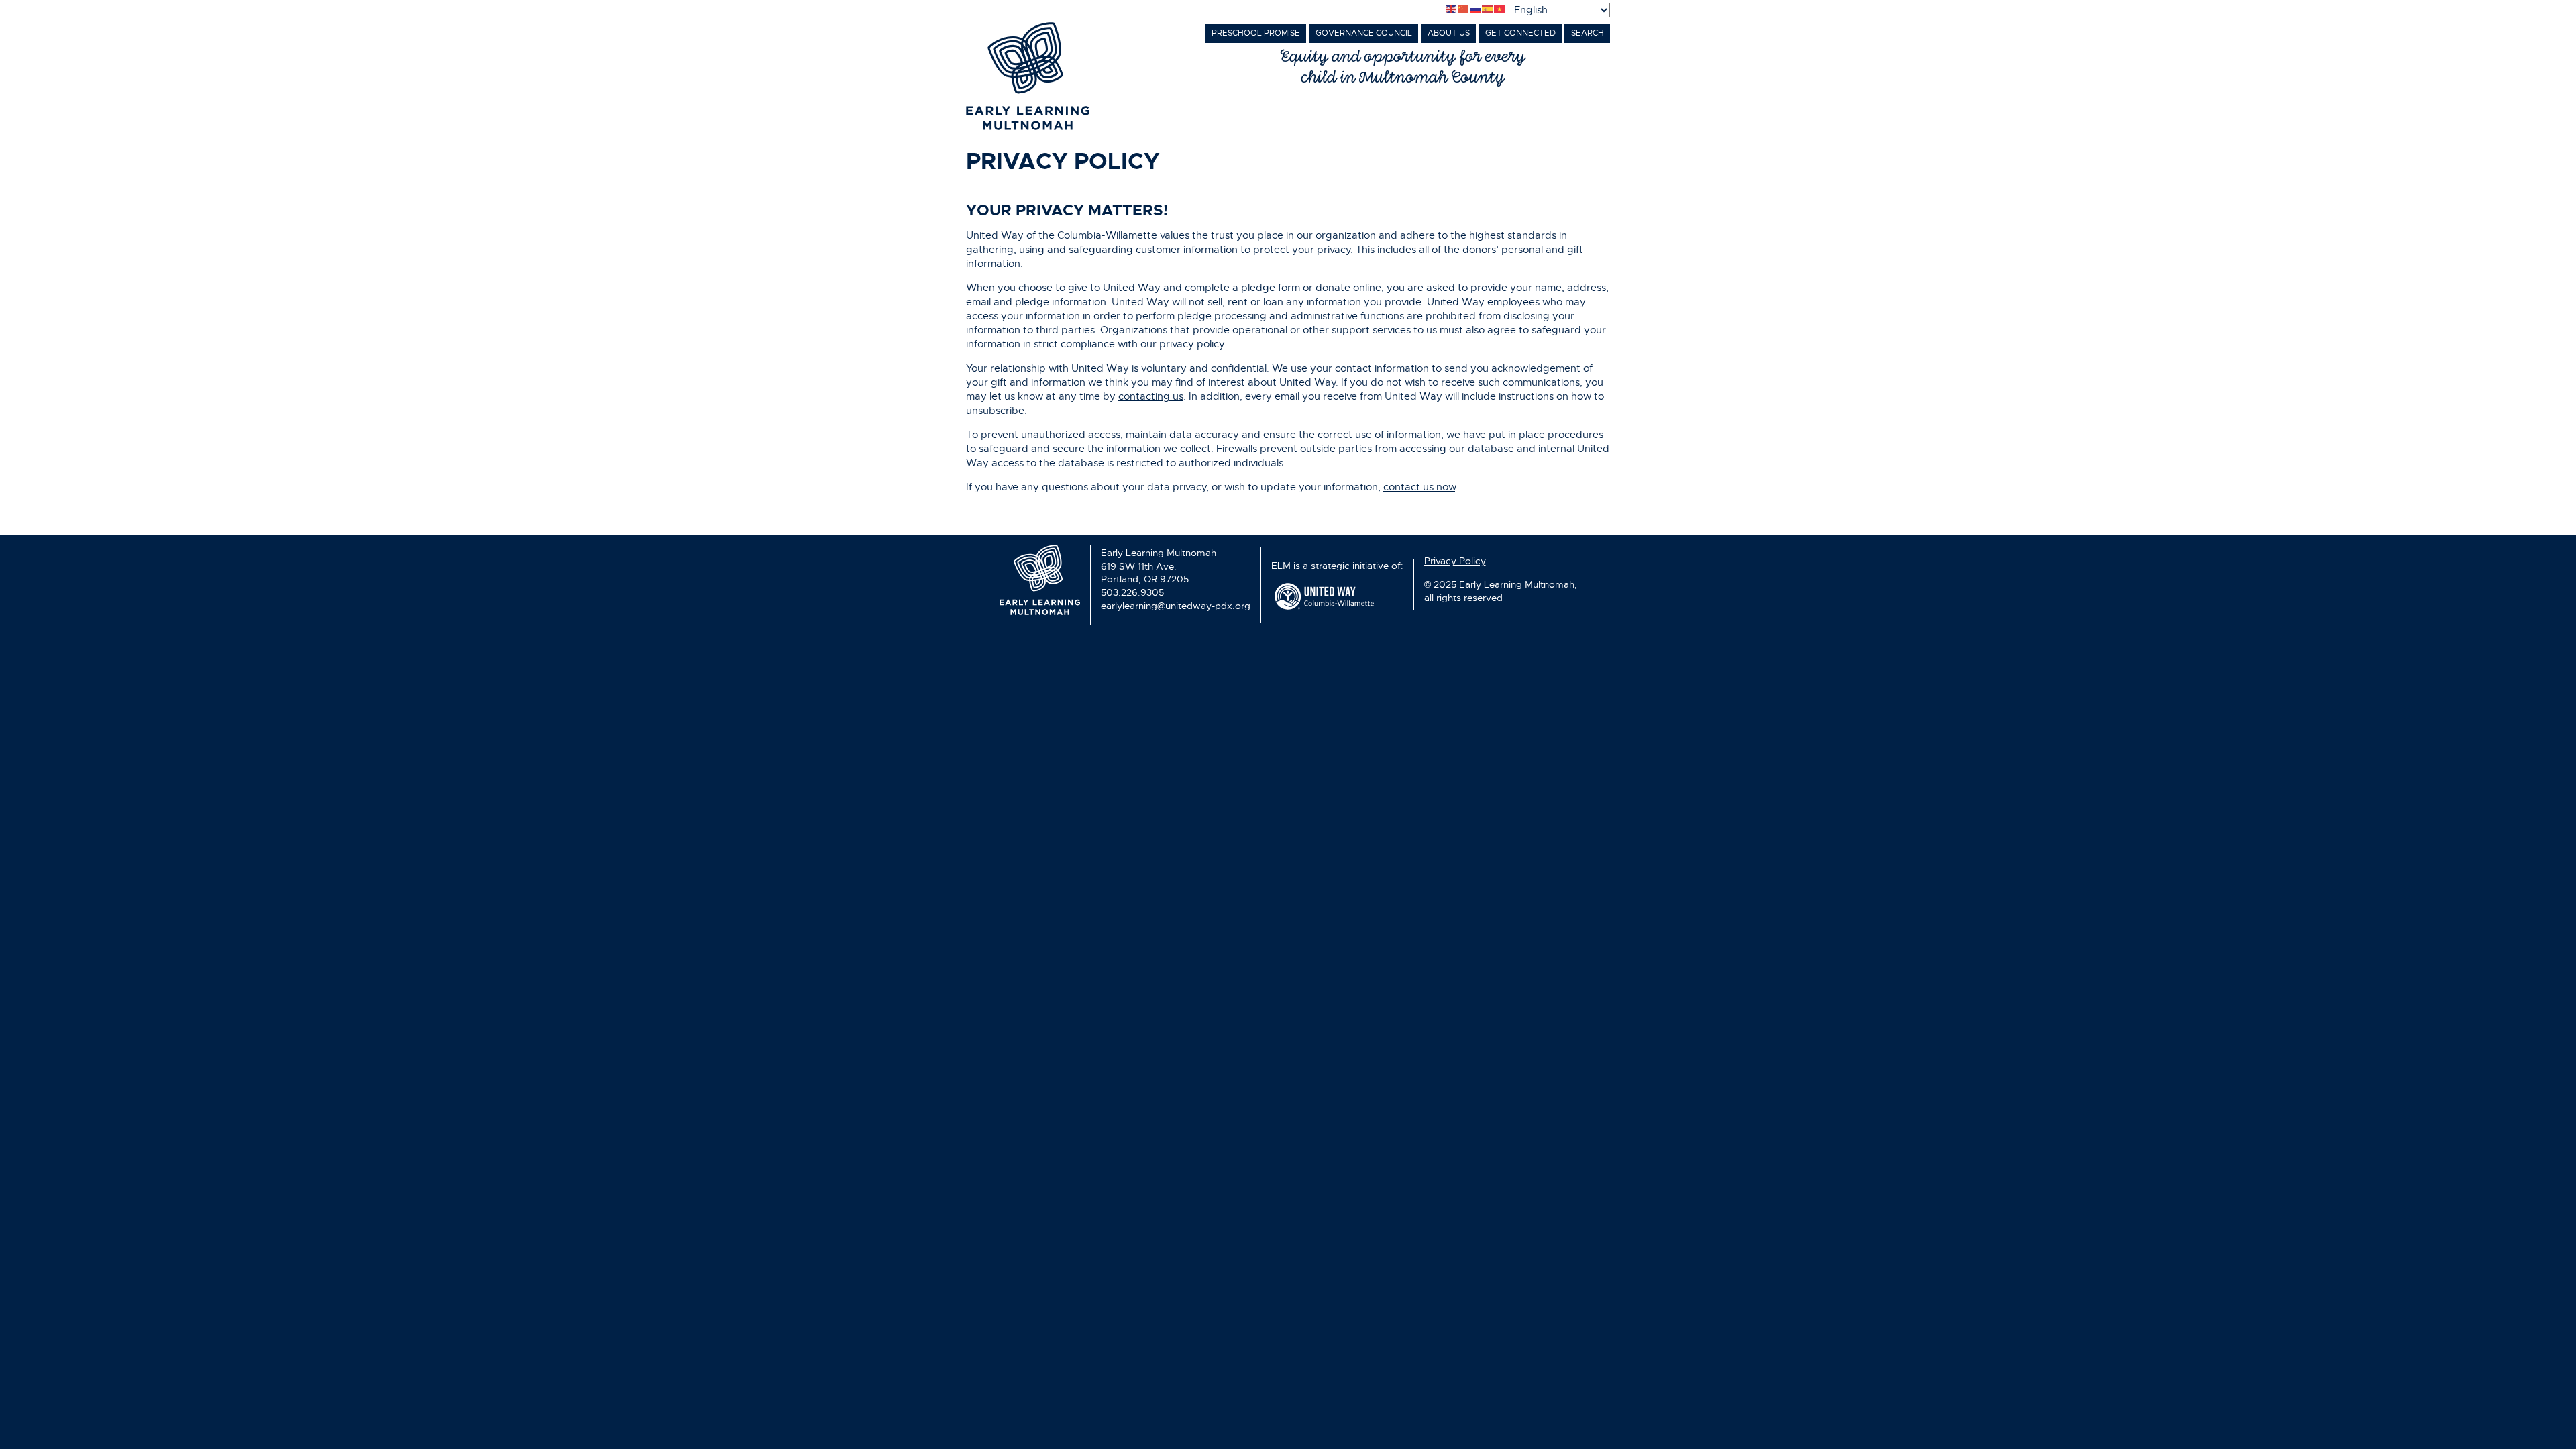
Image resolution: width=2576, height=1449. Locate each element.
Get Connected (1520, 33)
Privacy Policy (1455, 561)
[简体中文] (1464, 10)
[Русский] (1476, 10)
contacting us (1151, 396)
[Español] (1488, 10)
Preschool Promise (1256, 33)
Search (1588, 33)
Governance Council (1364, 33)
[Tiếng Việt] (1500, 10)
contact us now (1419, 487)
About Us (1449, 33)
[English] (1452, 10)
